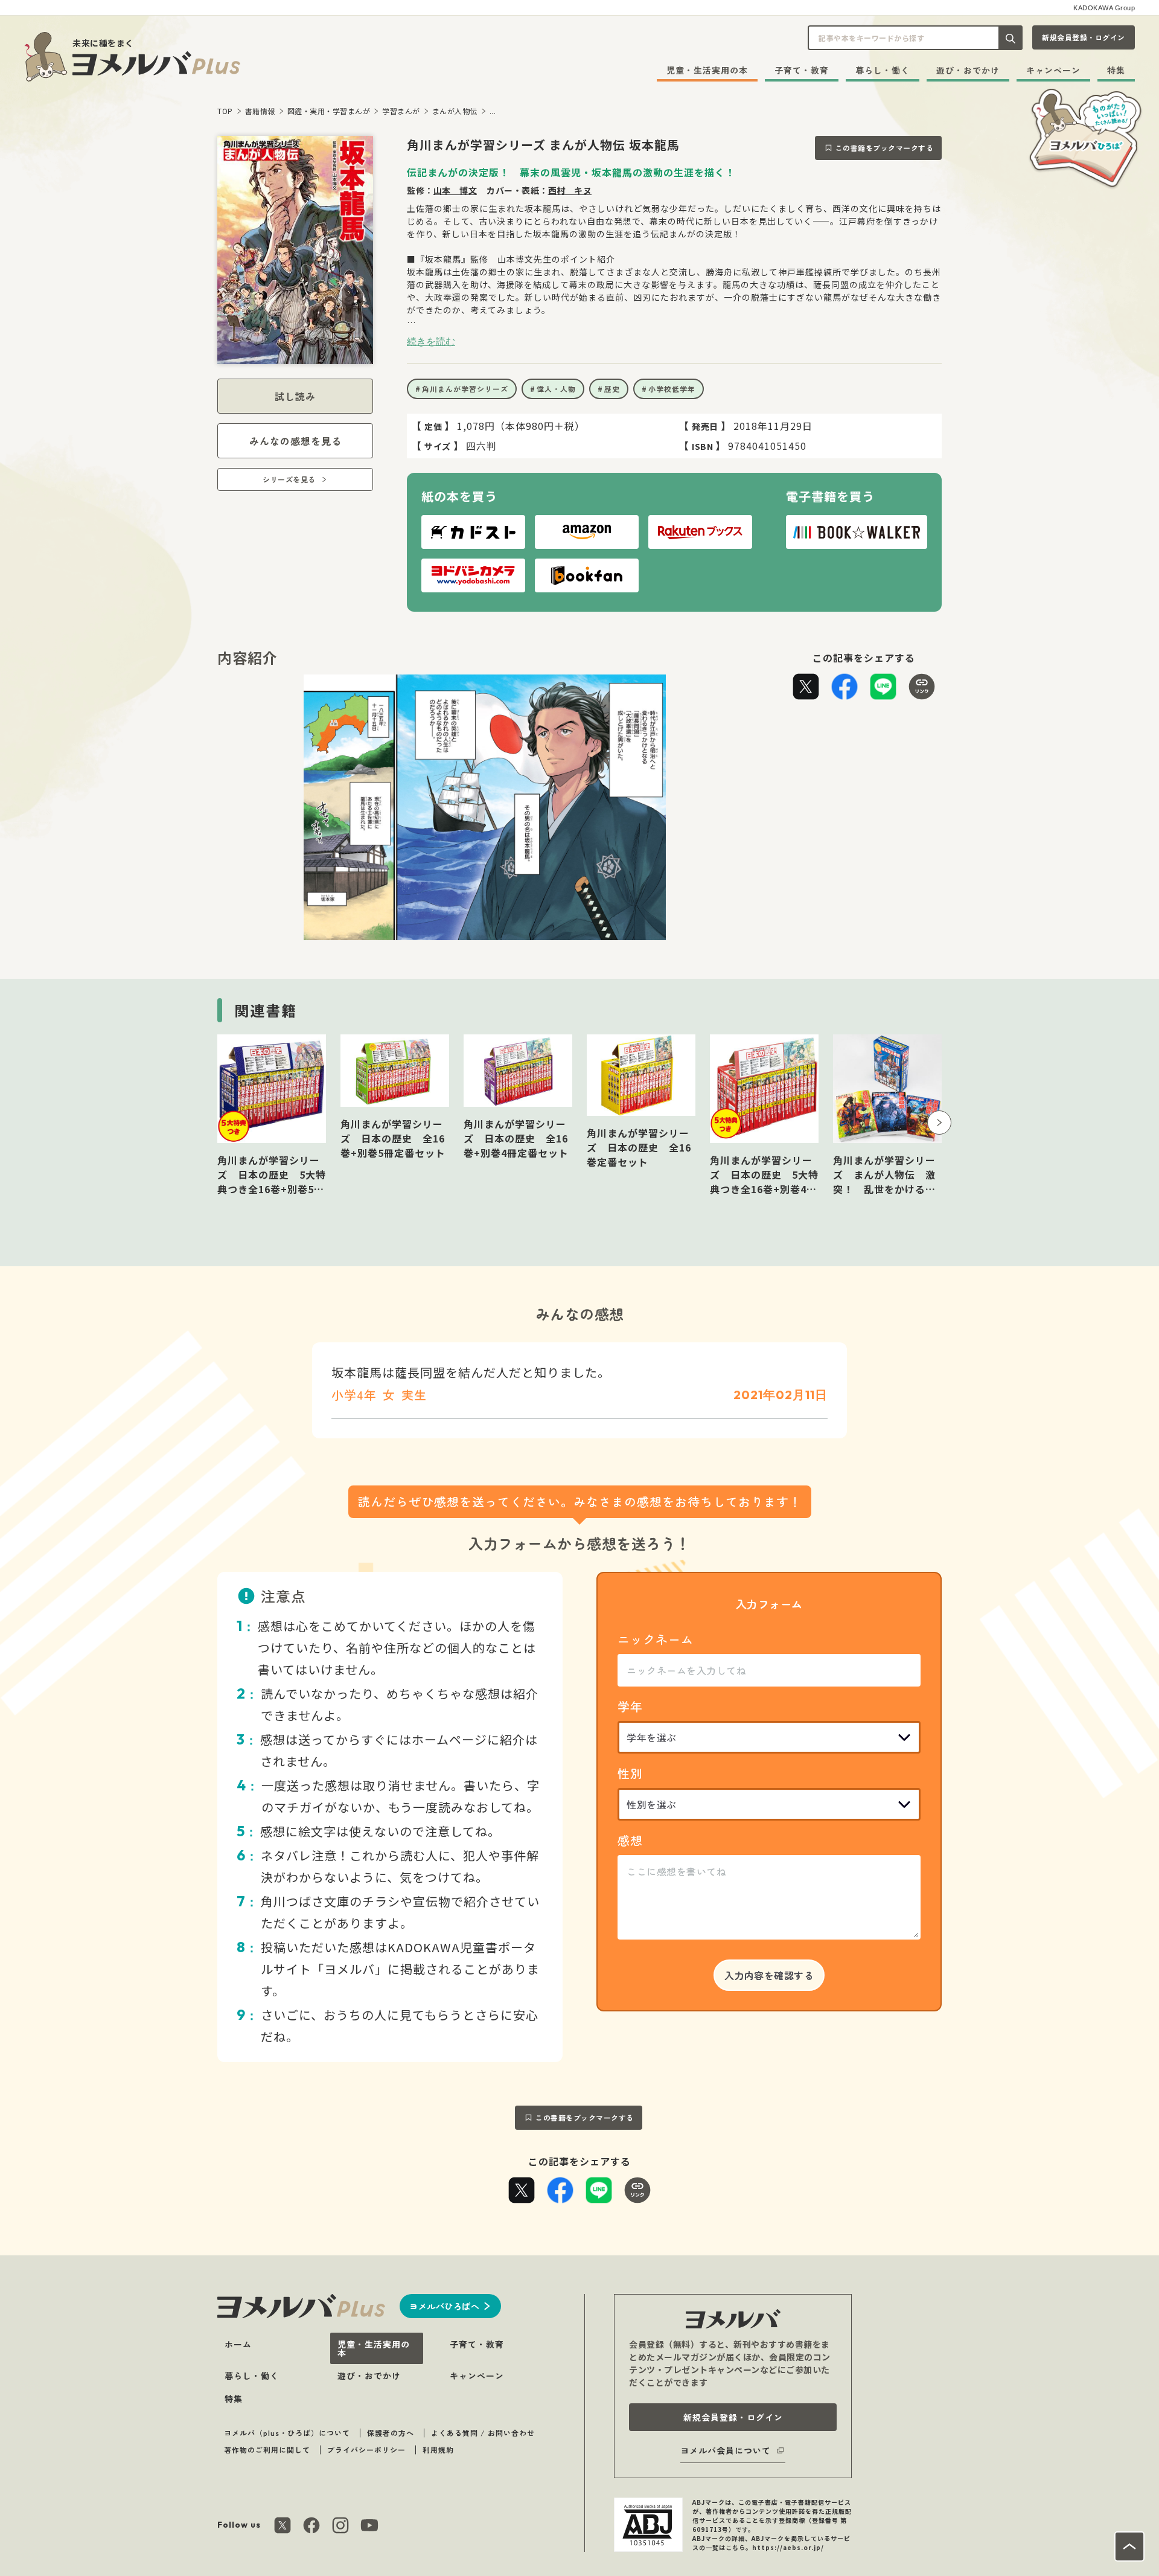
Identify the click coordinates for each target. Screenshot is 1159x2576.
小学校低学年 (672, 389)
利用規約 (438, 2449)
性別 (630, 1773)
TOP (225, 111)
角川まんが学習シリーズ (465, 389)
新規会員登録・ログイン (1084, 37)
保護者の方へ (391, 2433)
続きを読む (431, 341)
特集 (1116, 70)
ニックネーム (656, 1639)
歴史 (612, 389)
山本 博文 (455, 190)
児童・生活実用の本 (707, 70)
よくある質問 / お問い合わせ (483, 2433)
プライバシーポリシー (366, 2449)
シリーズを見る (289, 479)
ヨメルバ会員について (726, 2450)
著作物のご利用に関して (267, 2449)
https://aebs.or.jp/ (788, 2547)
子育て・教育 (802, 70)
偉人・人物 (556, 389)
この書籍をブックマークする (885, 148)
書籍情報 (260, 111)
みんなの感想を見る (295, 441)
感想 (630, 1840)
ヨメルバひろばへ (444, 2306)
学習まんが (401, 111)
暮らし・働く (883, 70)
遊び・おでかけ (968, 70)
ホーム (238, 2344)
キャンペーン (1053, 70)
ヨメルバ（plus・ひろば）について (287, 2433)
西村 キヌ (570, 190)
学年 (630, 1706)
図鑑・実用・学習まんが (329, 111)
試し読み (295, 396)
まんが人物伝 (455, 111)
